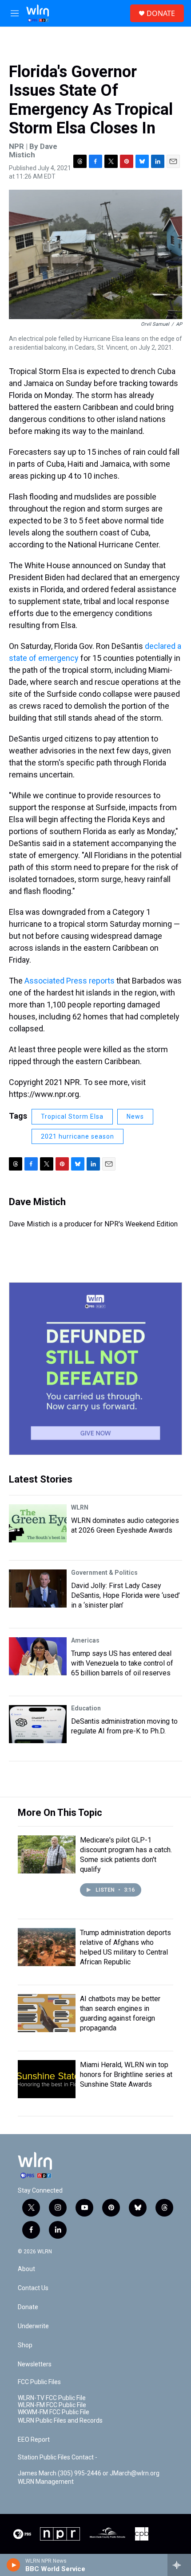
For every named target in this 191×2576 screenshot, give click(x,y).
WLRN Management (46, 2482)
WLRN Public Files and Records (60, 2421)
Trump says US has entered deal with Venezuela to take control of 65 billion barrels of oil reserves (122, 1663)
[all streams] (179, 2565)
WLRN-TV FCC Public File (52, 2398)
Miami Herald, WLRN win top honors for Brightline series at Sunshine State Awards (126, 2074)
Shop (25, 2345)
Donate (28, 2307)
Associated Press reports (70, 981)
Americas (85, 1640)
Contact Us (33, 2288)
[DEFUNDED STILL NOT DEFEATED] (95, 1369)
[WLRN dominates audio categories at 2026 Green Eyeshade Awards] (38, 1523)
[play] (14, 2565)
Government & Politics (104, 1573)
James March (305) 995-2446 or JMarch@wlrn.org (89, 2473)
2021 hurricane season (78, 1136)
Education (86, 1708)
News (135, 1116)
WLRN (80, 1507)
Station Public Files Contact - (58, 2457)
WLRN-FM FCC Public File (52, 2405)
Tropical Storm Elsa (72, 1116)
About (26, 2269)
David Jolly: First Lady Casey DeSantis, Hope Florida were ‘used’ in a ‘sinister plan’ (125, 1595)
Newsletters (35, 2364)
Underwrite (33, 2326)
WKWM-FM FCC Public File (54, 2412)
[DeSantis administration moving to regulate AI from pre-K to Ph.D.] (38, 1724)
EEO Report (34, 2440)
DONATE (161, 13)
